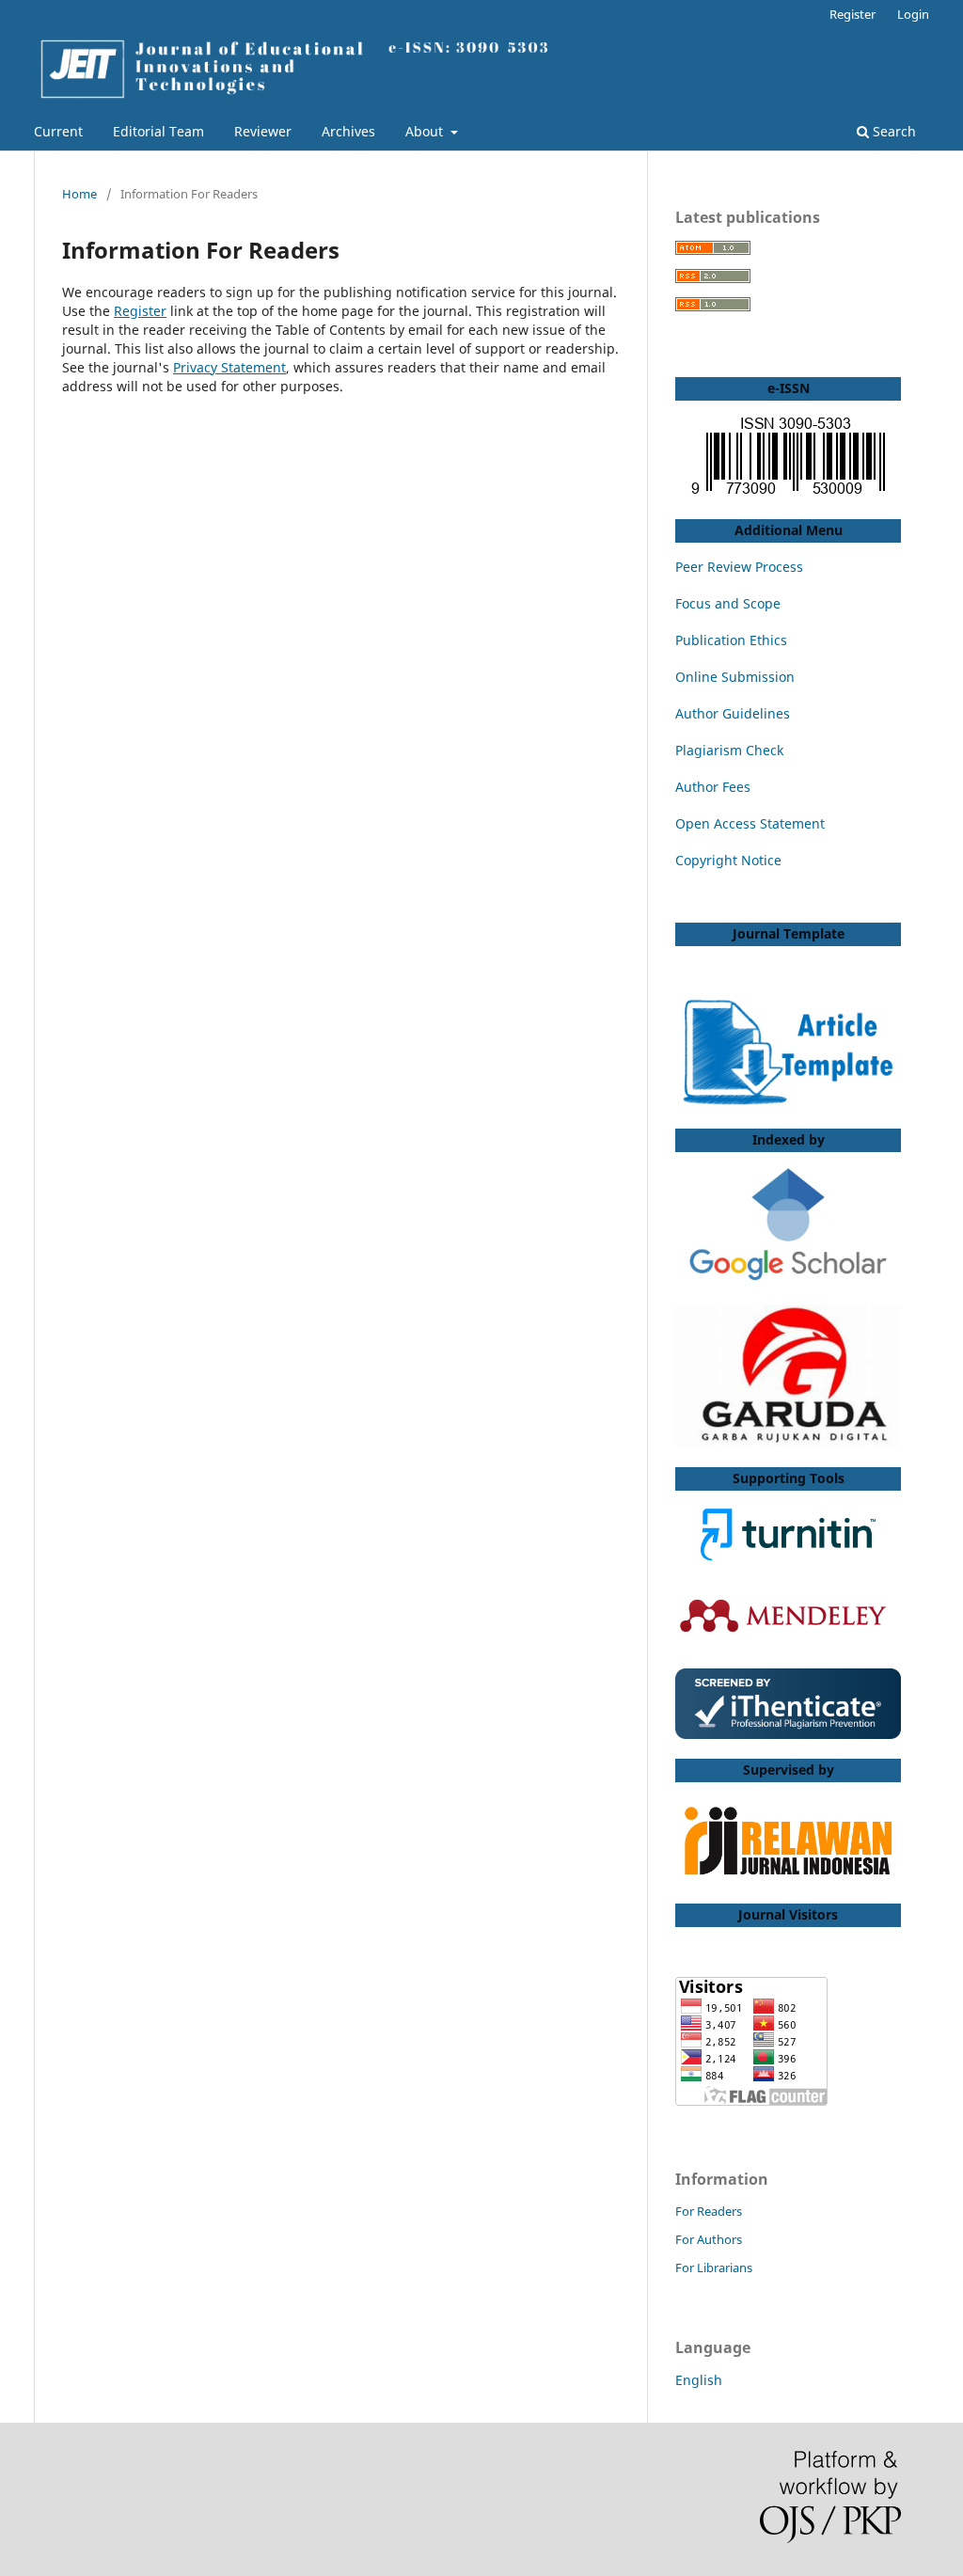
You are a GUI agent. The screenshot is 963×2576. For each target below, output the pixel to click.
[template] (788, 1103)
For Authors (709, 2239)
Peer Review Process (739, 567)
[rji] (788, 1842)
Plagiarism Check (729, 750)
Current (58, 131)
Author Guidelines (733, 713)
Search (892, 131)
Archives (348, 131)
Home (79, 194)
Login (913, 14)
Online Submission (735, 677)
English (699, 2380)
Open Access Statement (750, 823)
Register (852, 14)
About (426, 131)
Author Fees (713, 787)
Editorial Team (158, 131)
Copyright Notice (728, 860)
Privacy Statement (229, 367)
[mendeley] (788, 1643)
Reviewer (263, 131)
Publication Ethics (731, 640)
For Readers (709, 2211)
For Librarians (714, 2268)
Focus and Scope (728, 603)
